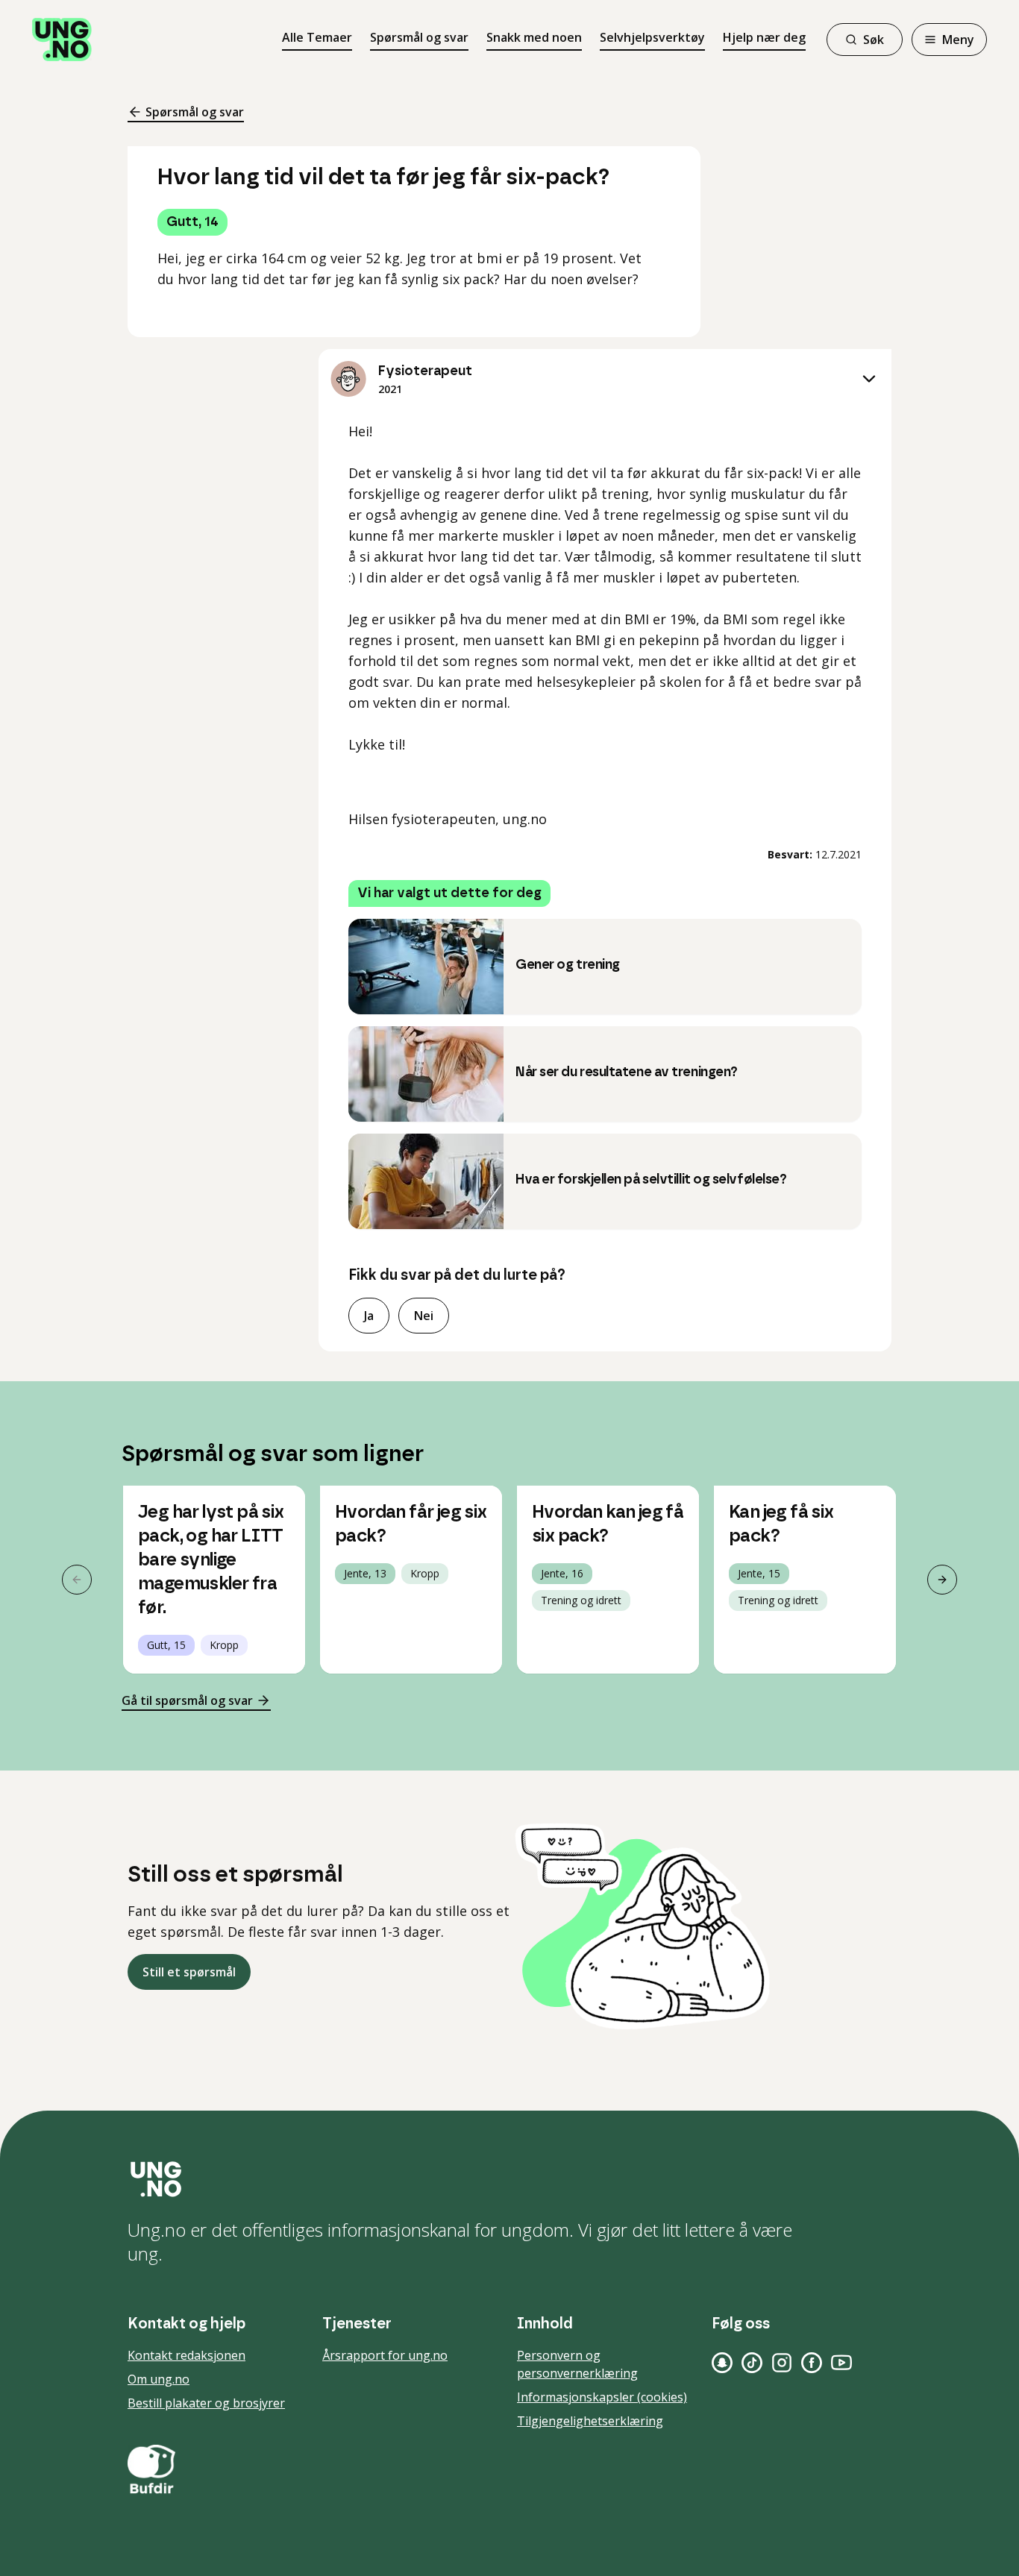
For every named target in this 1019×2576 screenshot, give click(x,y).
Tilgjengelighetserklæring (590, 2421)
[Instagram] (782, 2363)
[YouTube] (841, 2363)
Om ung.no (159, 2379)
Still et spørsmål (189, 1972)
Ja (369, 1316)
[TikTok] (752, 2363)
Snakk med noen (534, 37)
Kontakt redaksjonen (186, 2355)
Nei (424, 1316)
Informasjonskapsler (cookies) (602, 2397)
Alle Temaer (317, 37)
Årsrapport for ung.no (385, 2355)
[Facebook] (812, 2363)
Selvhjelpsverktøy (652, 37)
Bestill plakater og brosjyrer (206, 2403)
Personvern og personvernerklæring (577, 2364)
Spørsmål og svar (419, 37)
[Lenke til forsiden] (62, 40)
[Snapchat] (722, 2363)
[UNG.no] (509, 2179)
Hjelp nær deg (764, 37)
